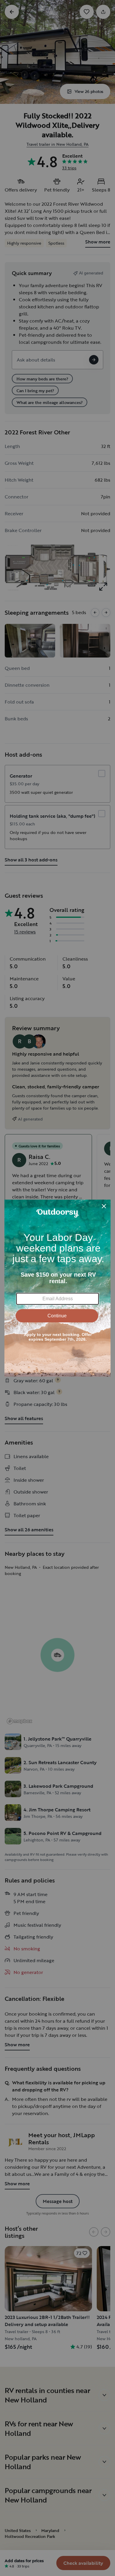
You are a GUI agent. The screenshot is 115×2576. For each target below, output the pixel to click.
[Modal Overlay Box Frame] (57, 1288)
